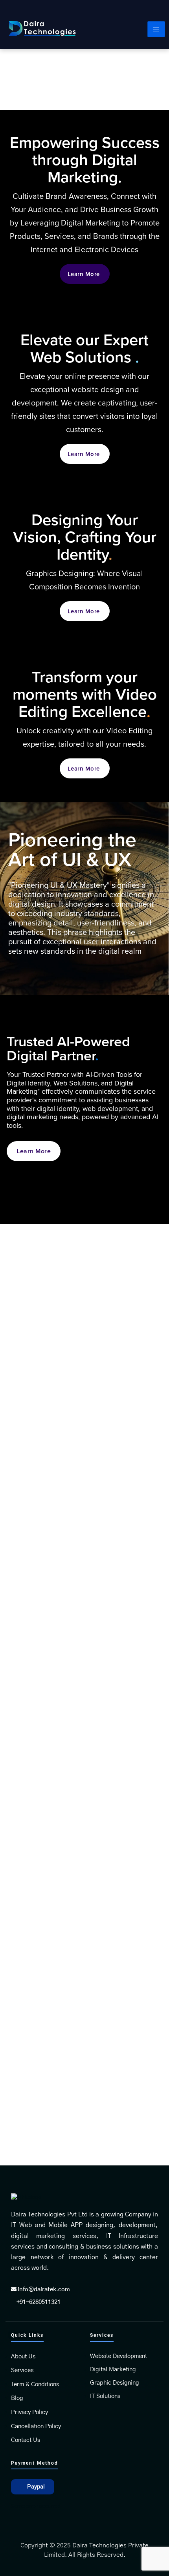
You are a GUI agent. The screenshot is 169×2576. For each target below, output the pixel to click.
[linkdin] (142, 10)
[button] (33, 2487)
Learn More (84, 274)
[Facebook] (125, 10)
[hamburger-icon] (156, 29)
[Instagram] (159, 10)
